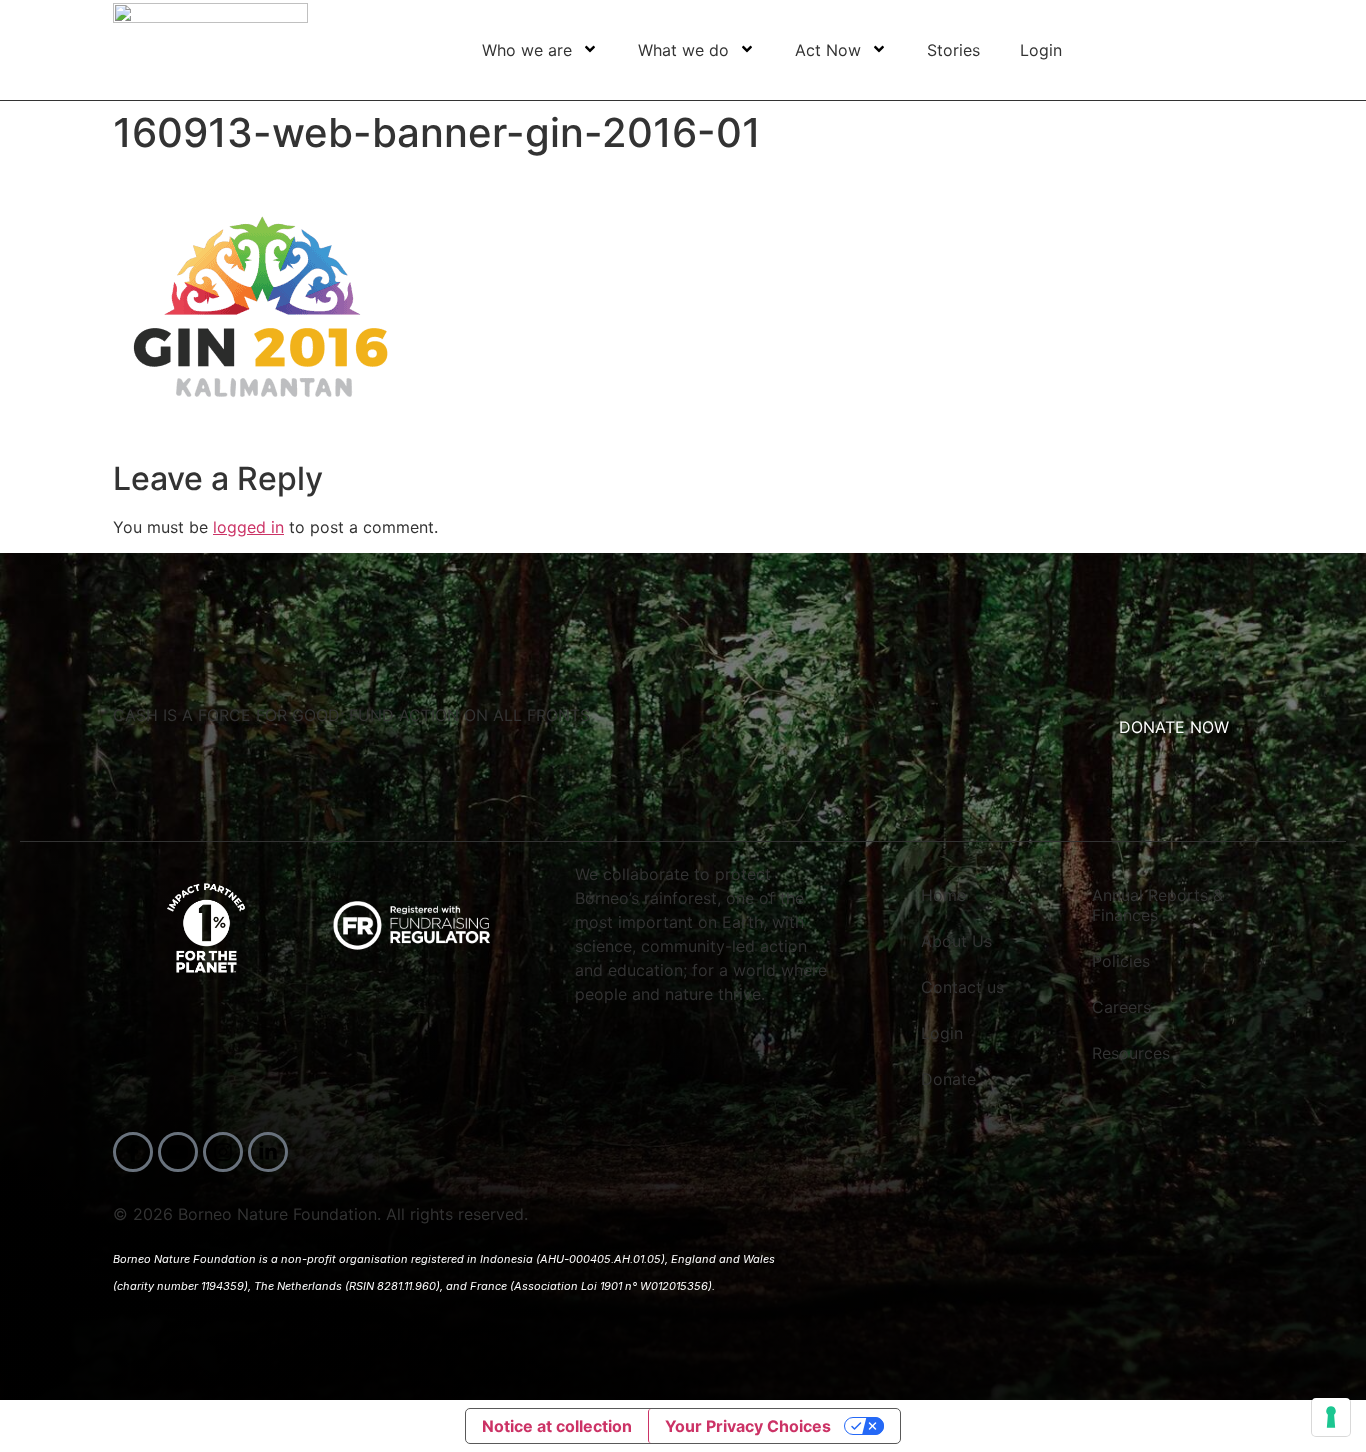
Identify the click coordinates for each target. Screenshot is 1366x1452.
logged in (248, 527)
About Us (956, 941)
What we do (683, 50)
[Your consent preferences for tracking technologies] (1331, 1417)
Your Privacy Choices (748, 1426)
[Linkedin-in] (268, 1152)
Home (943, 895)
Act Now (828, 50)
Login (1041, 50)
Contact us (962, 987)
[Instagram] (223, 1152)
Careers (1121, 1007)
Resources (1131, 1053)
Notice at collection (557, 1426)
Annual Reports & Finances (1157, 905)
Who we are (527, 50)
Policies (1121, 961)
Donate (948, 1079)
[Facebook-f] (133, 1152)
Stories (953, 50)
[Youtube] (178, 1152)
